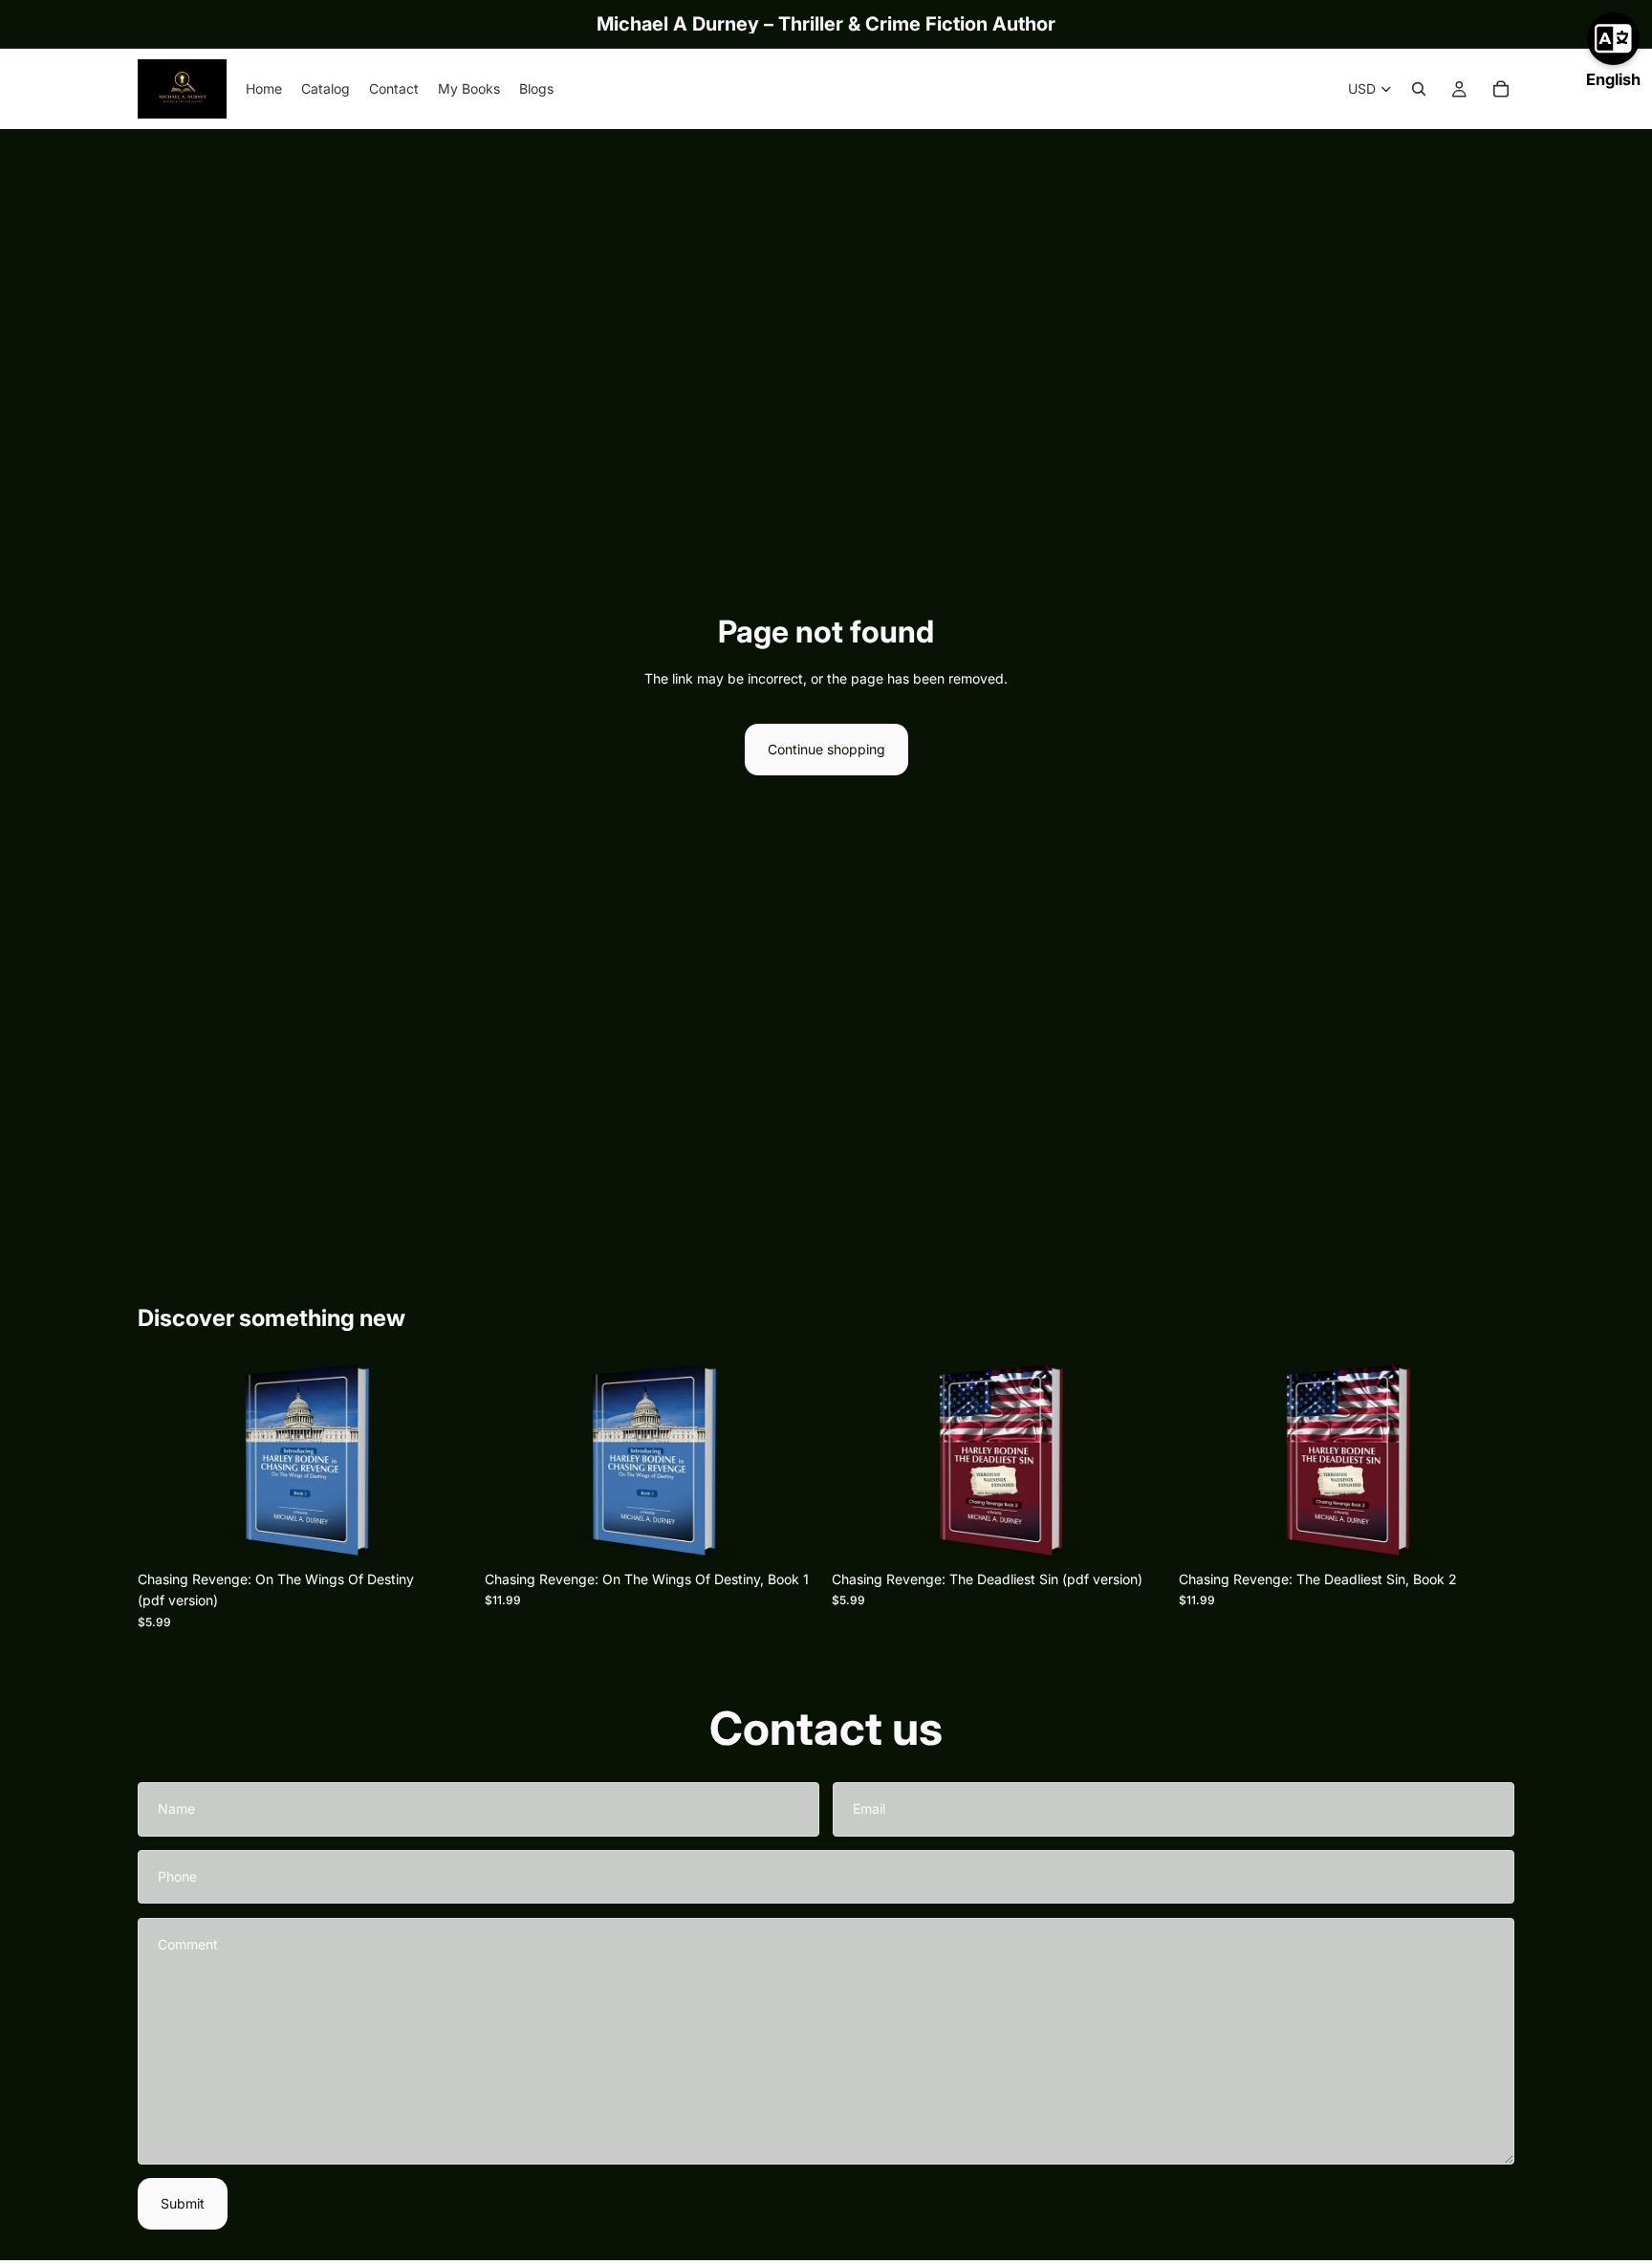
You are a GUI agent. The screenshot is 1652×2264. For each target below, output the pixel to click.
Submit (183, 2203)
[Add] (444, 1532)
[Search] (1419, 89)
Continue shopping (826, 749)
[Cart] (1501, 89)
